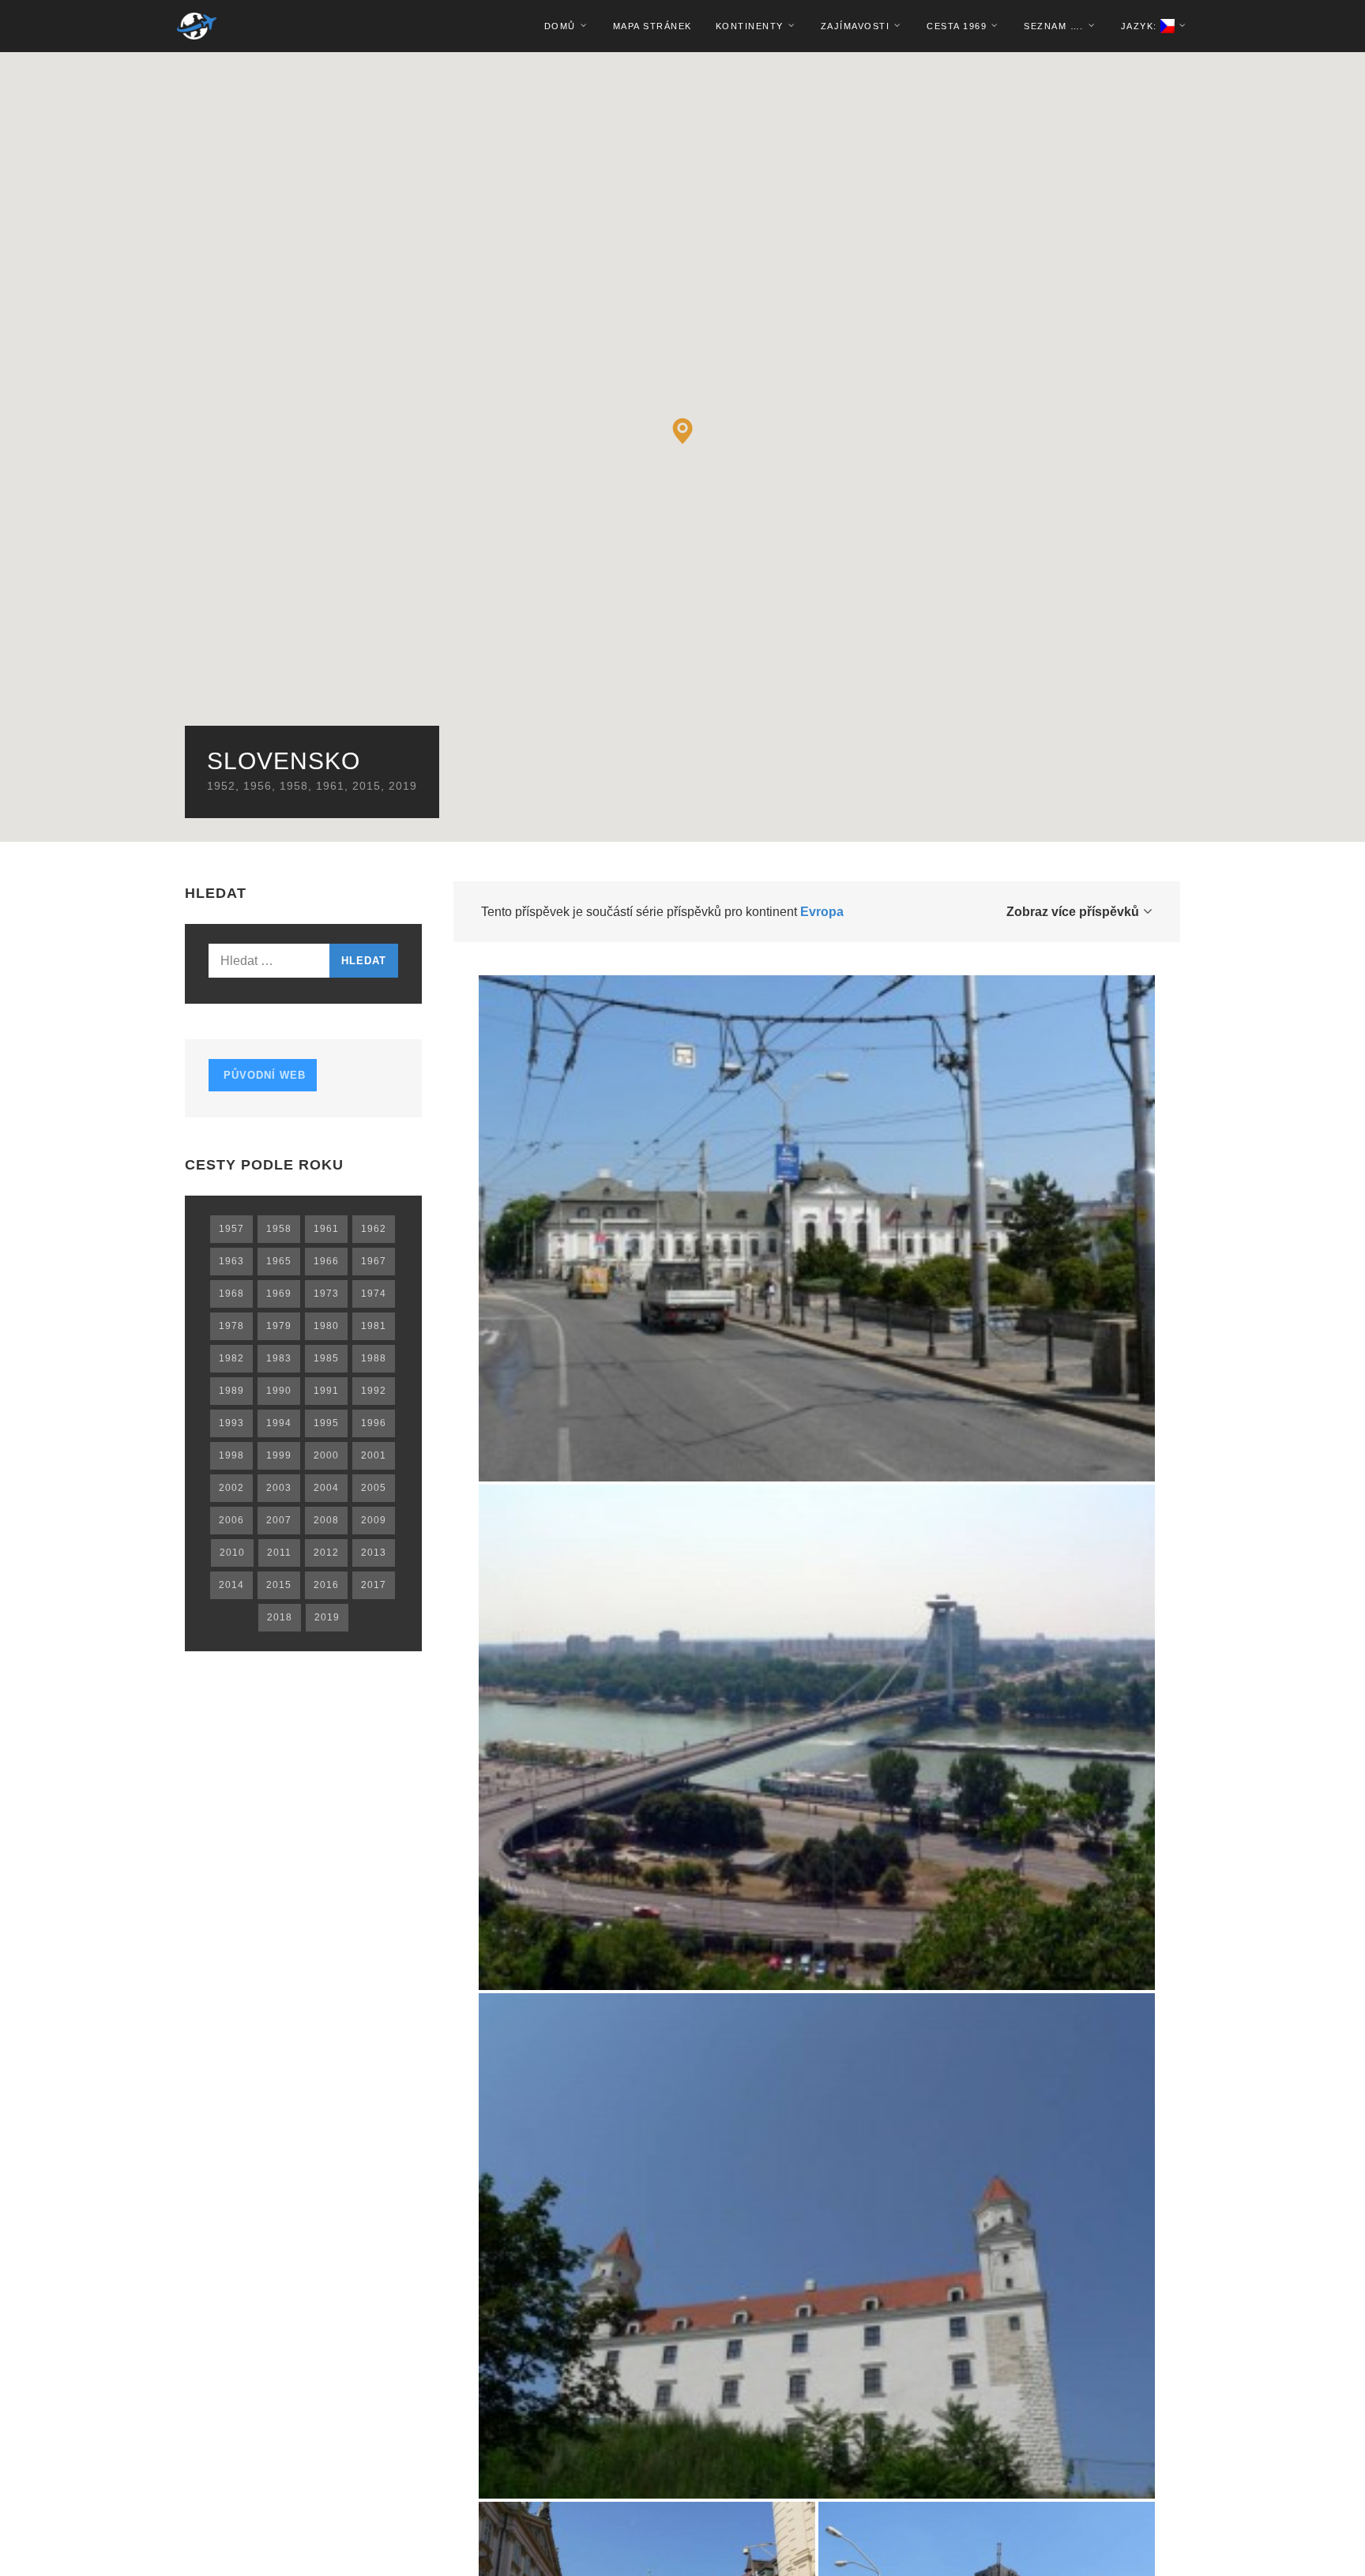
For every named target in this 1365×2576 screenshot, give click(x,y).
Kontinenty (750, 26)
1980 (326, 1326)
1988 (374, 1358)
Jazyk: (1141, 26)
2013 (374, 1553)
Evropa (822, 912)
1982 (231, 1358)
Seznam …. (1054, 26)
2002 (231, 1488)
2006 (231, 1520)
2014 (231, 1585)
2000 (326, 1455)
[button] (683, 431)
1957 (231, 1229)
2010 (232, 1553)
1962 (374, 1229)
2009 (374, 1520)
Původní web (263, 1075)
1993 (231, 1423)
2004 (326, 1488)
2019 (403, 786)
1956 (258, 786)
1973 (326, 1294)
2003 (279, 1488)
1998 (231, 1455)
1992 (374, 1391)
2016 (326, 1585)
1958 (294, 786)
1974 (374, 1294)
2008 (326, 1520)
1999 (279, 1455)
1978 (231, 1326)
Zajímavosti (855, 26)
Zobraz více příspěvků (1073, 912)
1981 (374, 1326)
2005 (374, 1488)
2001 (374, 1455)
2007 (279, 1520)
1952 (221, 786)
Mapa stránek (652, 26)
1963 (231, 1261)
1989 (231, 1391)
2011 (279, 1553)
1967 (374, 1261)
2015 (367, 786)
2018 (280, 1617)
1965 (279, 1261)
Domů (560, 26)
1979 (279, 1326)
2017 (374, 1585)
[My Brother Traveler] (197, 26)
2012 (326, 1553)
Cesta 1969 (957, 26)
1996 (374, 1423)
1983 (279, 1358)
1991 (326, 1391)
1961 (330, 786)
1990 (279, 1391)
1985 (326, 1358)
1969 (279, 1294)
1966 (326, 1261)
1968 (231, 1294)
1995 (326, 1423)
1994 (279, 1423)
